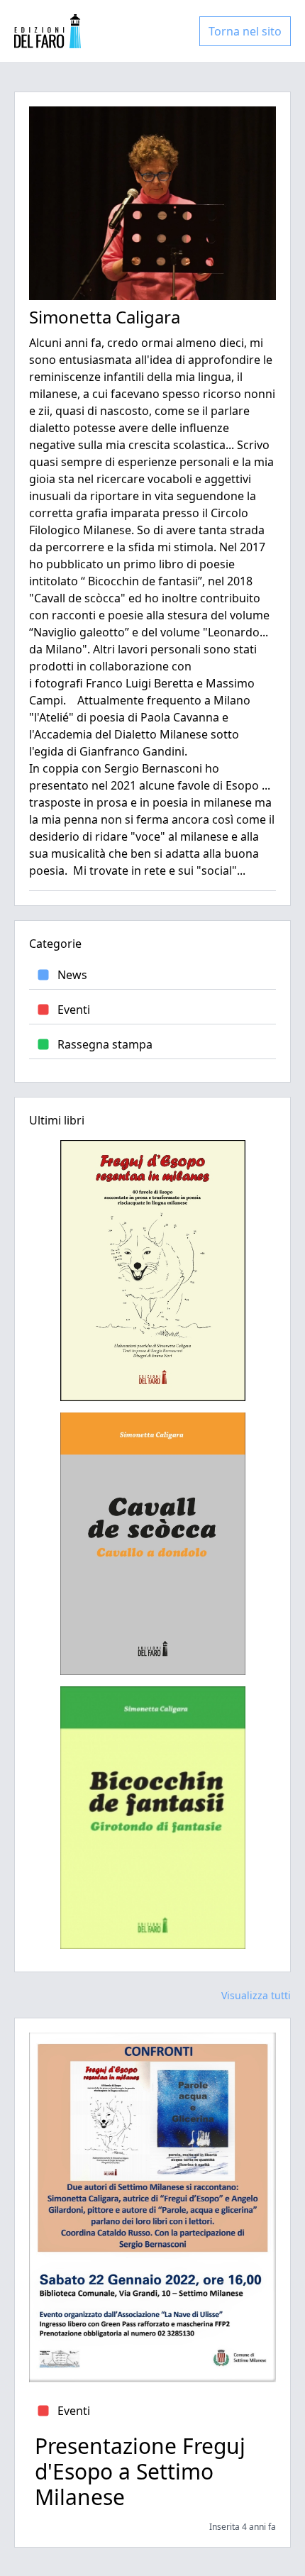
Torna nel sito (245, 31)
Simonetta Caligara (105, 317)
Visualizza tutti (256, 1995)
